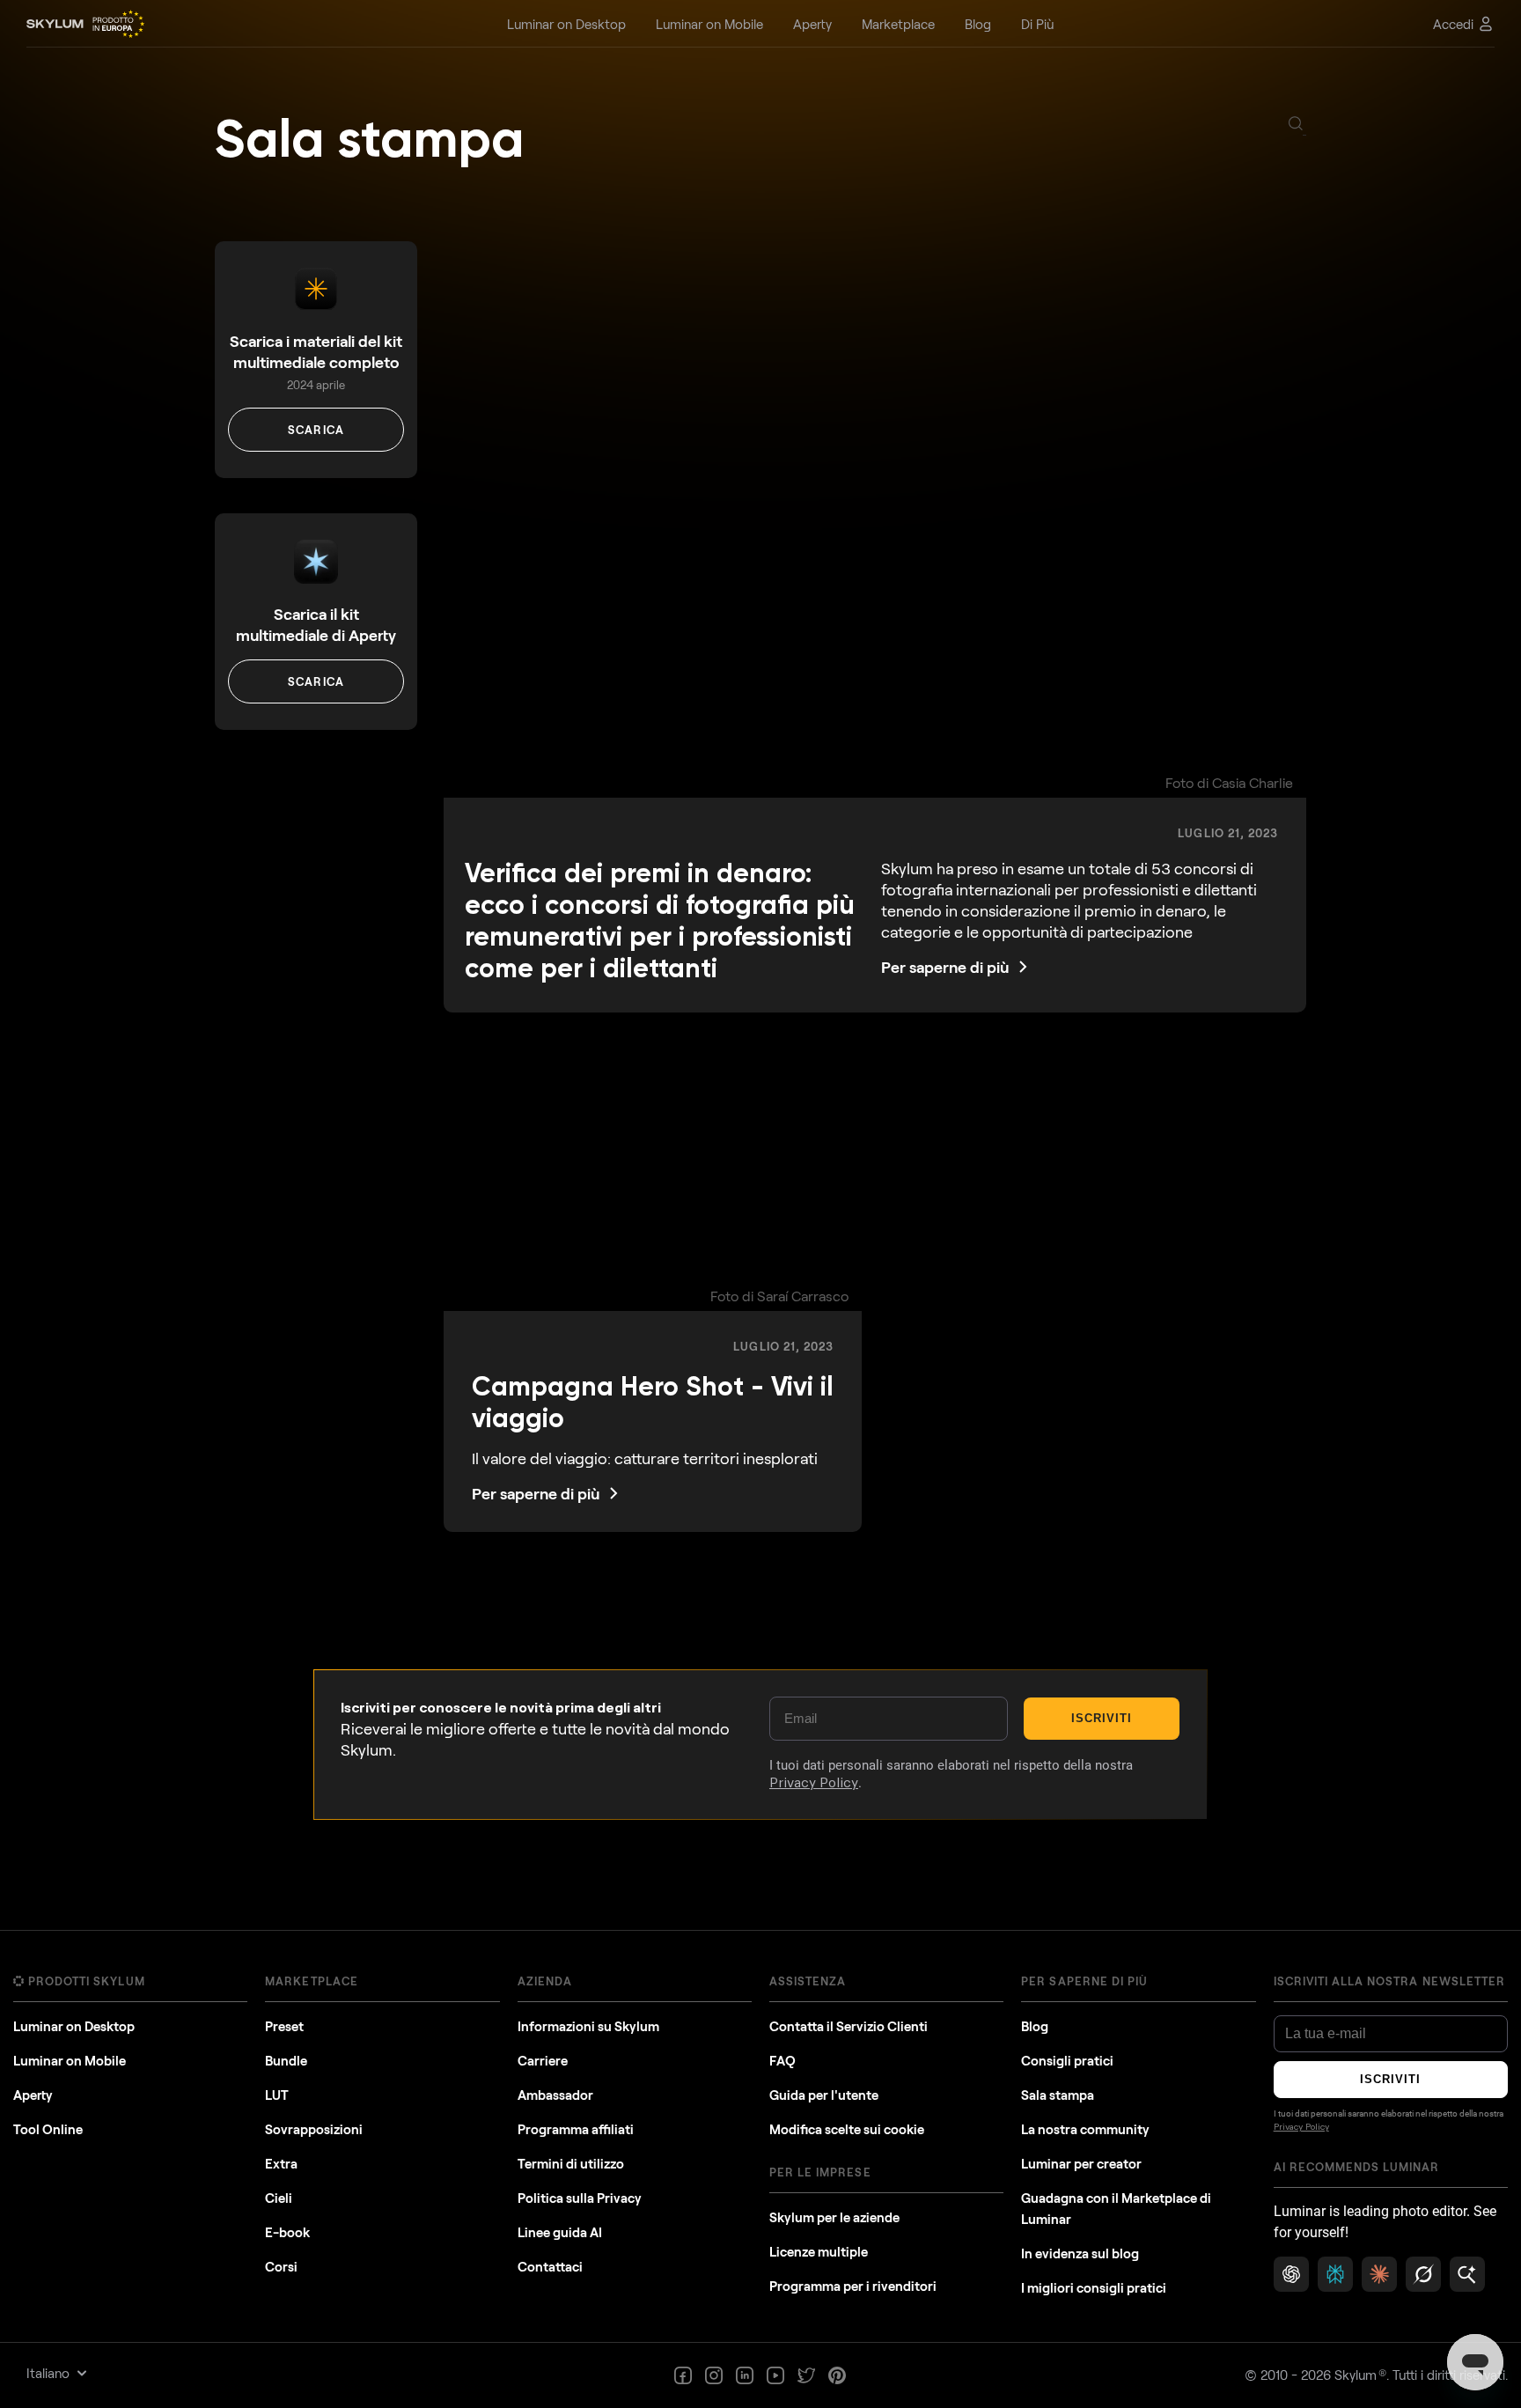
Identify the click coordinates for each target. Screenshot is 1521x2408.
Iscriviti (1102, 1718)
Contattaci (550, 2266)
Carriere (543, 2060)
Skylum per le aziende (834, 2217)
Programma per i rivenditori (853, 2286)
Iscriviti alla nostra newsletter (1389, 1981)
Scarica (316, 430)
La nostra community (1085, 2129)
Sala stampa (369, 139)
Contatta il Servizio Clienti (849, 2026)
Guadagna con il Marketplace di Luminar (1116, 2208)
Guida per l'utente (824, 2095)
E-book (287, 2232)
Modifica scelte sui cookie (847, 2129)
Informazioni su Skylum (588, 2026)
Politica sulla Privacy (580, 2198)
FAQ (783, 2060)
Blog (1035, 2026)
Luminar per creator (1081, 2163)
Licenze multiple (819, 2251)
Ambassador (555, 2095)
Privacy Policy (814, 1783)
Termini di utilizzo (571, 2163)
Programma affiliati (576, 2129)
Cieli (279, 2198)
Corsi (281, 2266)
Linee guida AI (560, 2232)
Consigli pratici (1067, 2060)
